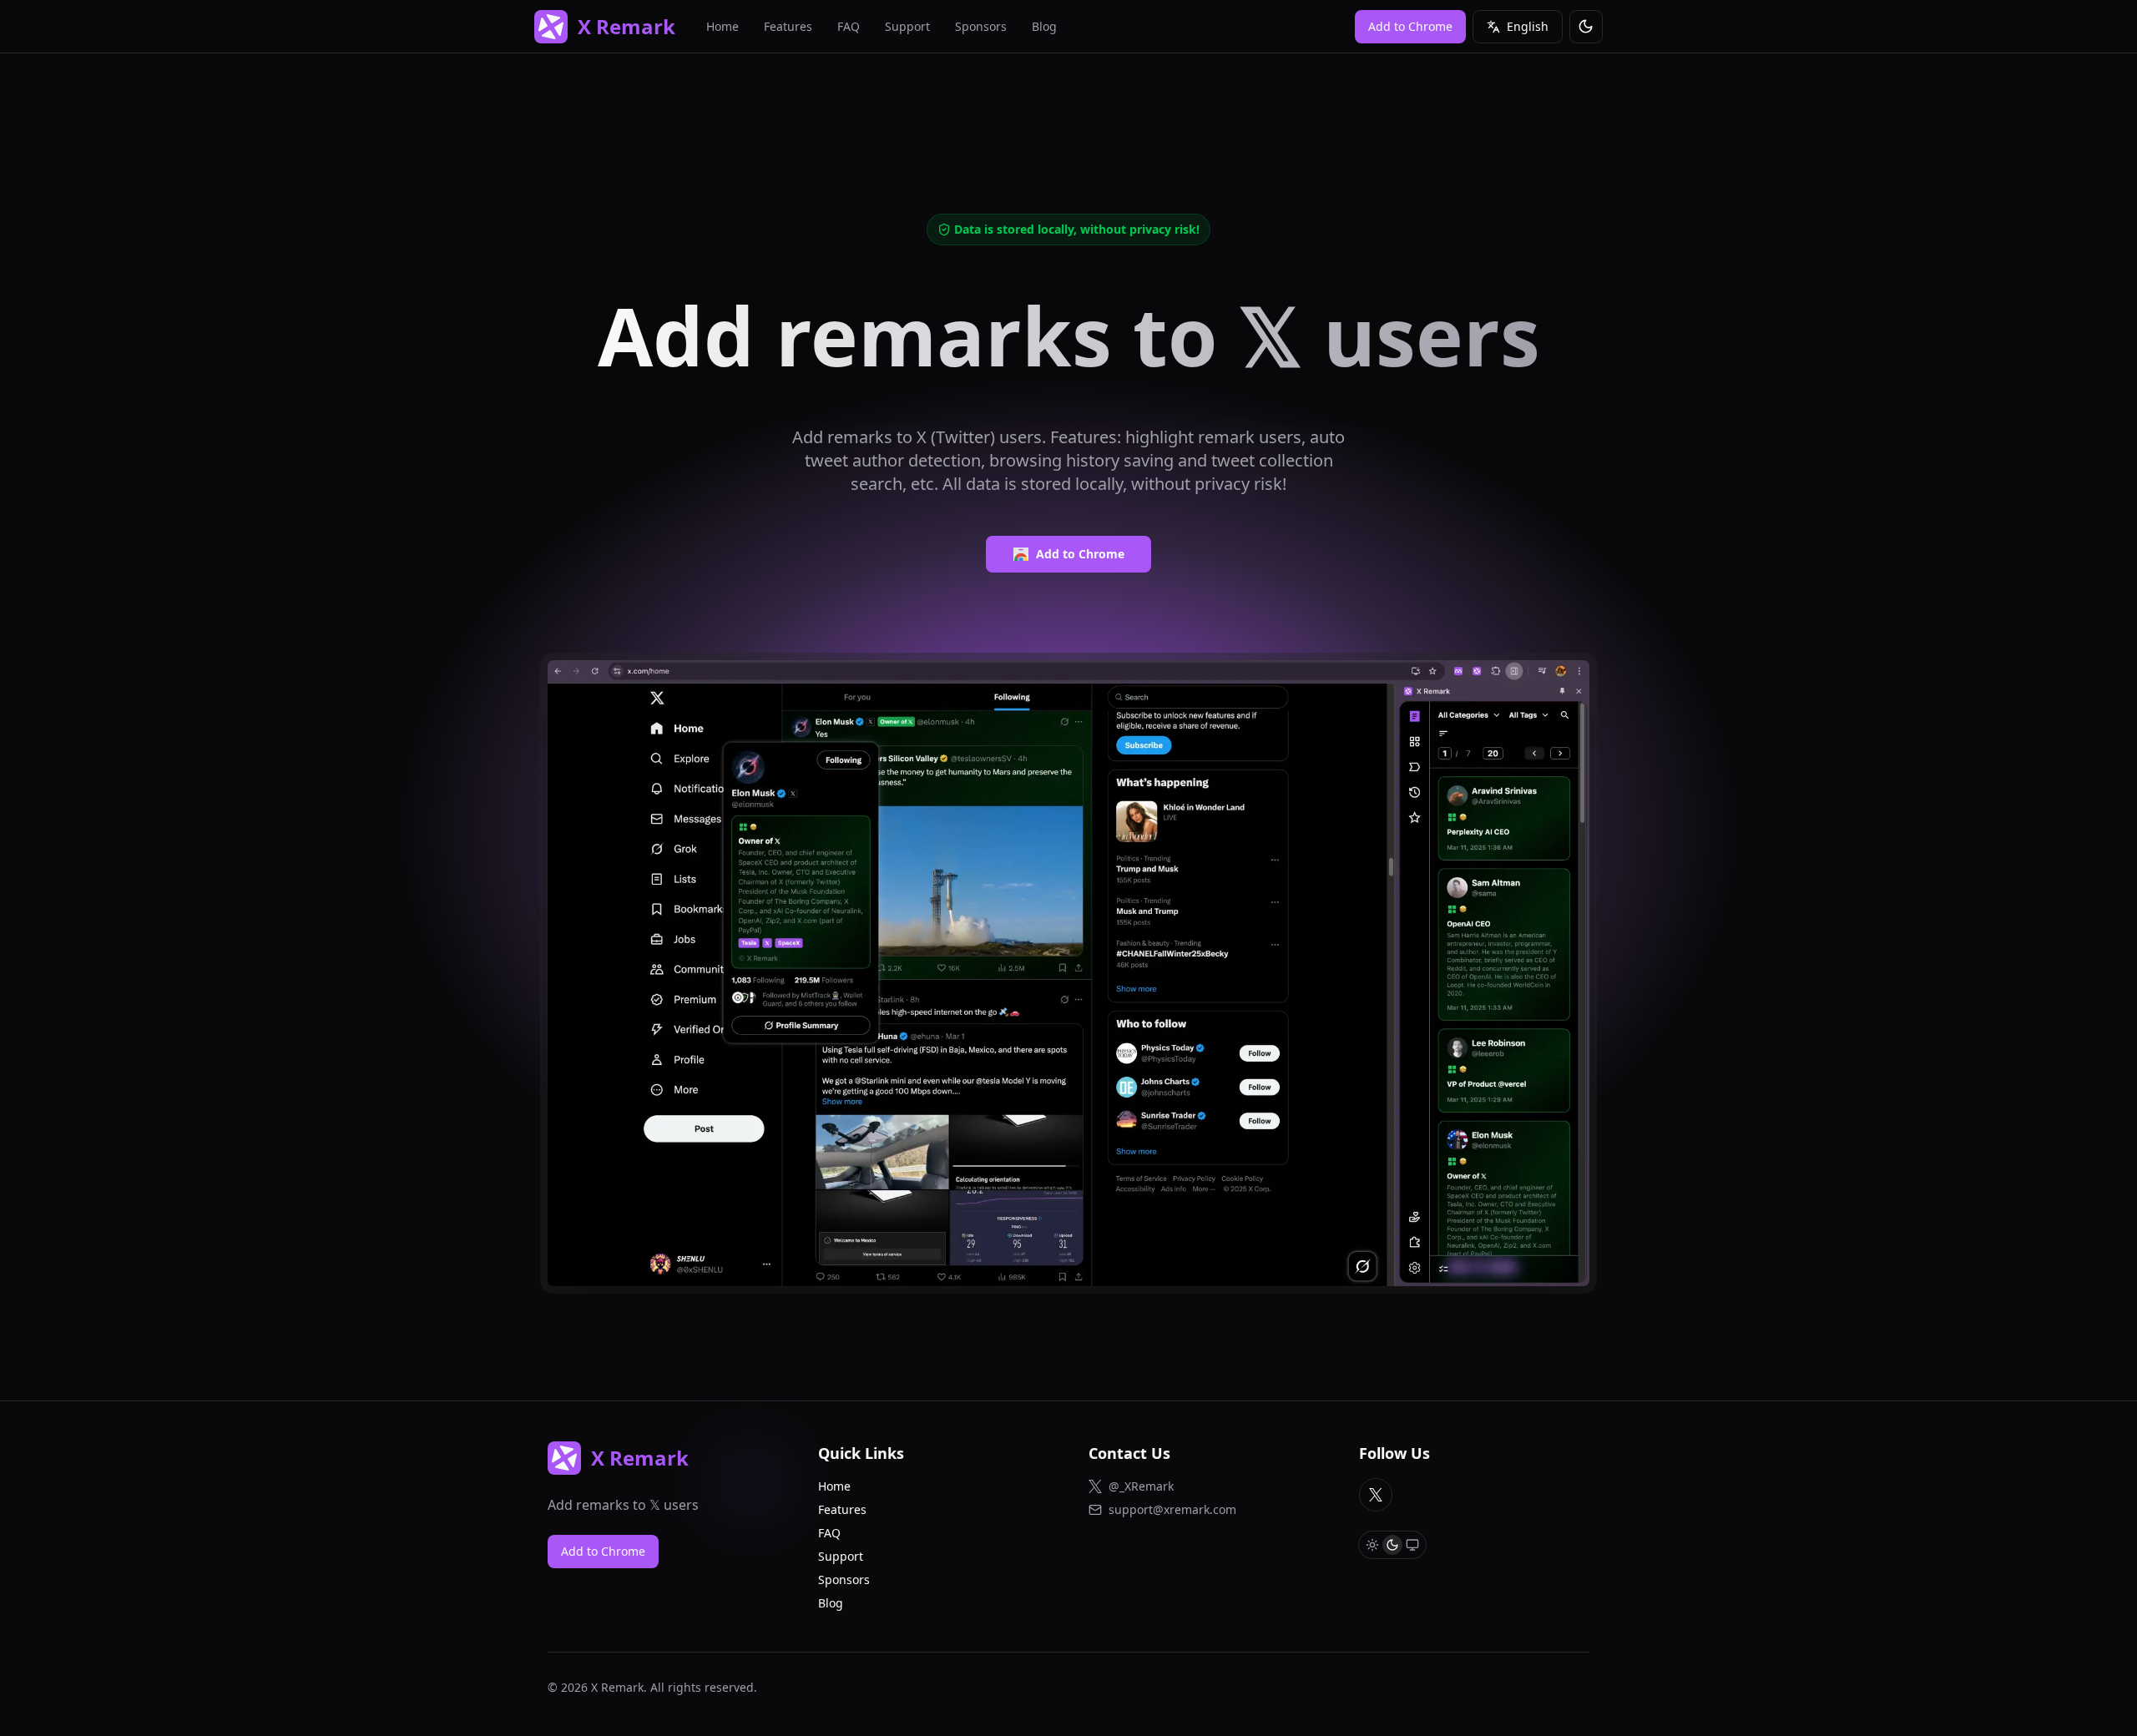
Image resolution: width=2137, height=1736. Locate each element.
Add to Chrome (1080, 554)
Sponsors (981, 26)
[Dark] (1392, 1545)
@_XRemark (1141, 1486)
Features (788, 26)
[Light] (1372, 1545)
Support (907, 26)
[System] (1412, 1545)
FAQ (849, 26)
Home (722, 26)
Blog (1044, 26)
